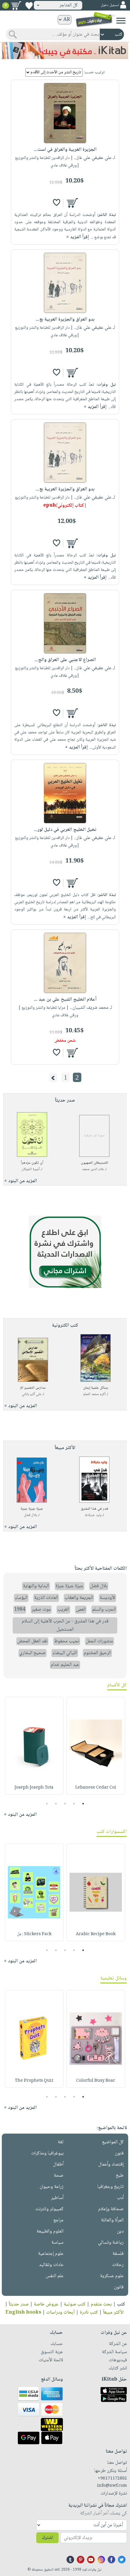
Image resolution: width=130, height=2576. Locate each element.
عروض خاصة (46, 2304)
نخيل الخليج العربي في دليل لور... (65, 830)
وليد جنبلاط (93, 1515)
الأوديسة (107, 1598)
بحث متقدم (101, 2304)
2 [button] (74, 1804)
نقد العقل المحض (32, 1641)
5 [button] (47, 1804)
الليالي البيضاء (65, 1653)
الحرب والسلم (104, 1610)
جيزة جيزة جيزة (32, 1509)
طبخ (120, 2176)
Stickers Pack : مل (34, 1934)
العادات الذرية (46, 1598)
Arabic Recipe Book (96, 1934)
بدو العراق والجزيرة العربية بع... (65, 320)
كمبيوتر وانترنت (49, 2209)
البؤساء (21, 1598)
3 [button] (65, 1804)
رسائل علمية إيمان (96, 1388)
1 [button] (83, 1804)
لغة (61, 2142)
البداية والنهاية (36, 1586)
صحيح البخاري (32, 1653)
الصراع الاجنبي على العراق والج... (65, 660)
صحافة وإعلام (111, 2209)
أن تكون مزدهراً (32, 1163)
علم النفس (55, 2276)
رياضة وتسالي (111, 2243)
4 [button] (56, 1804)
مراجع (58, 2220)
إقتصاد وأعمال (111, 2165)
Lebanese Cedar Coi (96, 1788)
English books (23, 2313)
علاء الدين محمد (93, 1169)
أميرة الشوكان (31, 1169)
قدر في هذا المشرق (94, 1509)
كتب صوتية (75, 2304)
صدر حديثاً (19, 2304)
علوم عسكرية (112, 2276)
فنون (119, 2153)
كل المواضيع (113, 2142)
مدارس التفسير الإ (33, 1388)
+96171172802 (112, 2479)
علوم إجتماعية (51, 2254)
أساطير (57, 2198)
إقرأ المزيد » (78, 237)
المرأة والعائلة (112, 2220)
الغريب (63, 1610)
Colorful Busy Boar (96, 2081)
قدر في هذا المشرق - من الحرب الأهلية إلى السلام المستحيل (65, 1625)
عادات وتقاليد (51, 2265)
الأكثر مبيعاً (113, 2313)
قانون (119, 2287)
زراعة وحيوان (52, 2187)
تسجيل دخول (110, 5)
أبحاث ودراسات (60, 2313)
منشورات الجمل (99, 1641)
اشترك (47, 2538)
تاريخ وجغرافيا (110, 2187)
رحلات (118, 2265)
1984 (20, 1610)
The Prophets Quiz (34, 2081)
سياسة (57, 2243)
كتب (121, 2304)
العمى (81, 1610)
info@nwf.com (112, 2486)
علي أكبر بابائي (32, 1394)
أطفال (58, 2165)
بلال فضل (30, 1515)
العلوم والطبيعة (50, 2231)
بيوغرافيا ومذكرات (47, 2153)
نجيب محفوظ (67, 1641)
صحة (59, 2176)
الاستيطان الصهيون (94, 1163)
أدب (120, 2198)
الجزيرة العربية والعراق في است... (65, 150)
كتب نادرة (89, 2313)
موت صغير (41, 1610)
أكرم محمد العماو (94, 1394)
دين (120, 2231)
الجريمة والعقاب (79, 1598)
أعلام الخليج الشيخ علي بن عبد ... (65, 1000)
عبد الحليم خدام (65, 1665)
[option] (96, 1746)
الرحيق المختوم (97, 1653)
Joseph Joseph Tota (34, 1788)
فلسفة (118, 2254)
